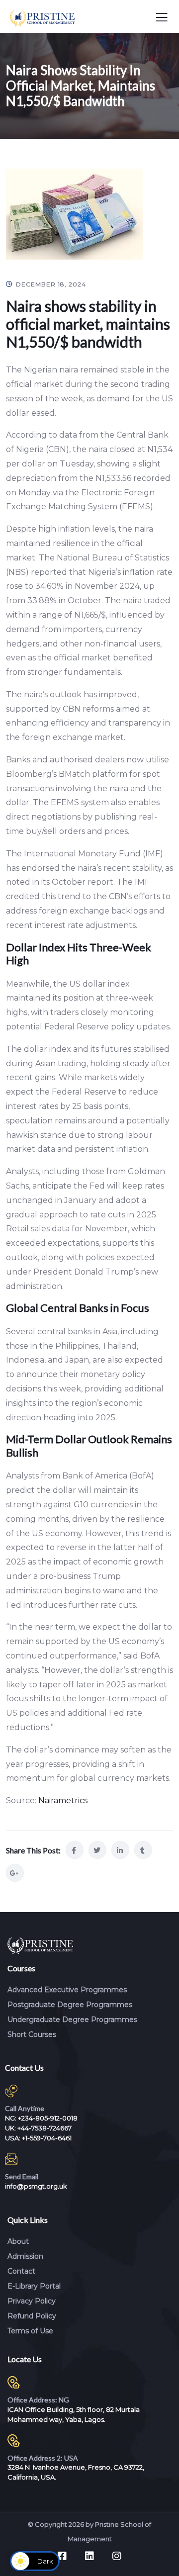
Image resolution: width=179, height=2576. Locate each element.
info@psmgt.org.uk (36, 2186)
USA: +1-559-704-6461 (38, 2138)
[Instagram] (117, 2556)
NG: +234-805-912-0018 (41, 2118)
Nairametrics (63, 1800)
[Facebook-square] (62, 2556)
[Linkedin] (89, 2556)
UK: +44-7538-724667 (38, 2128)
